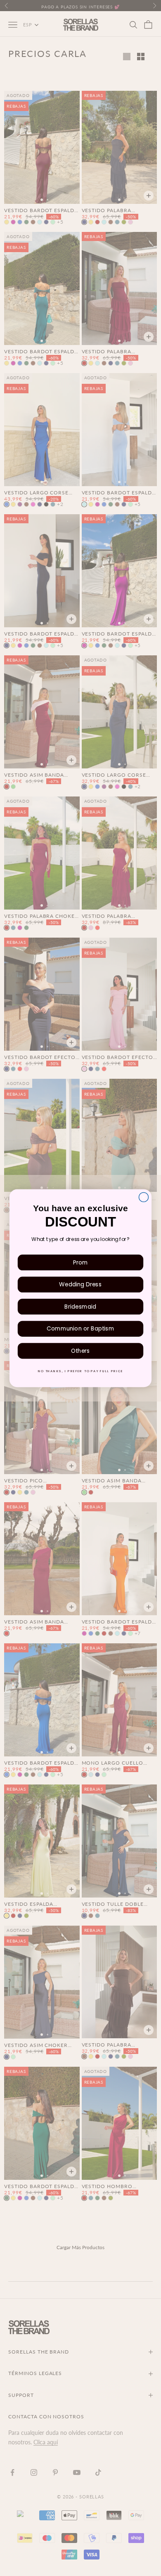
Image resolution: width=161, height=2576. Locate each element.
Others (80, 1351)
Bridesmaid (80, 1306)
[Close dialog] (143, 1197)
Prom (80, 1262)
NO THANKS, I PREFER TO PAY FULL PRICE (80, 1371)
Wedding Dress (80, 1284)
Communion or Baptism (80, 1328)
